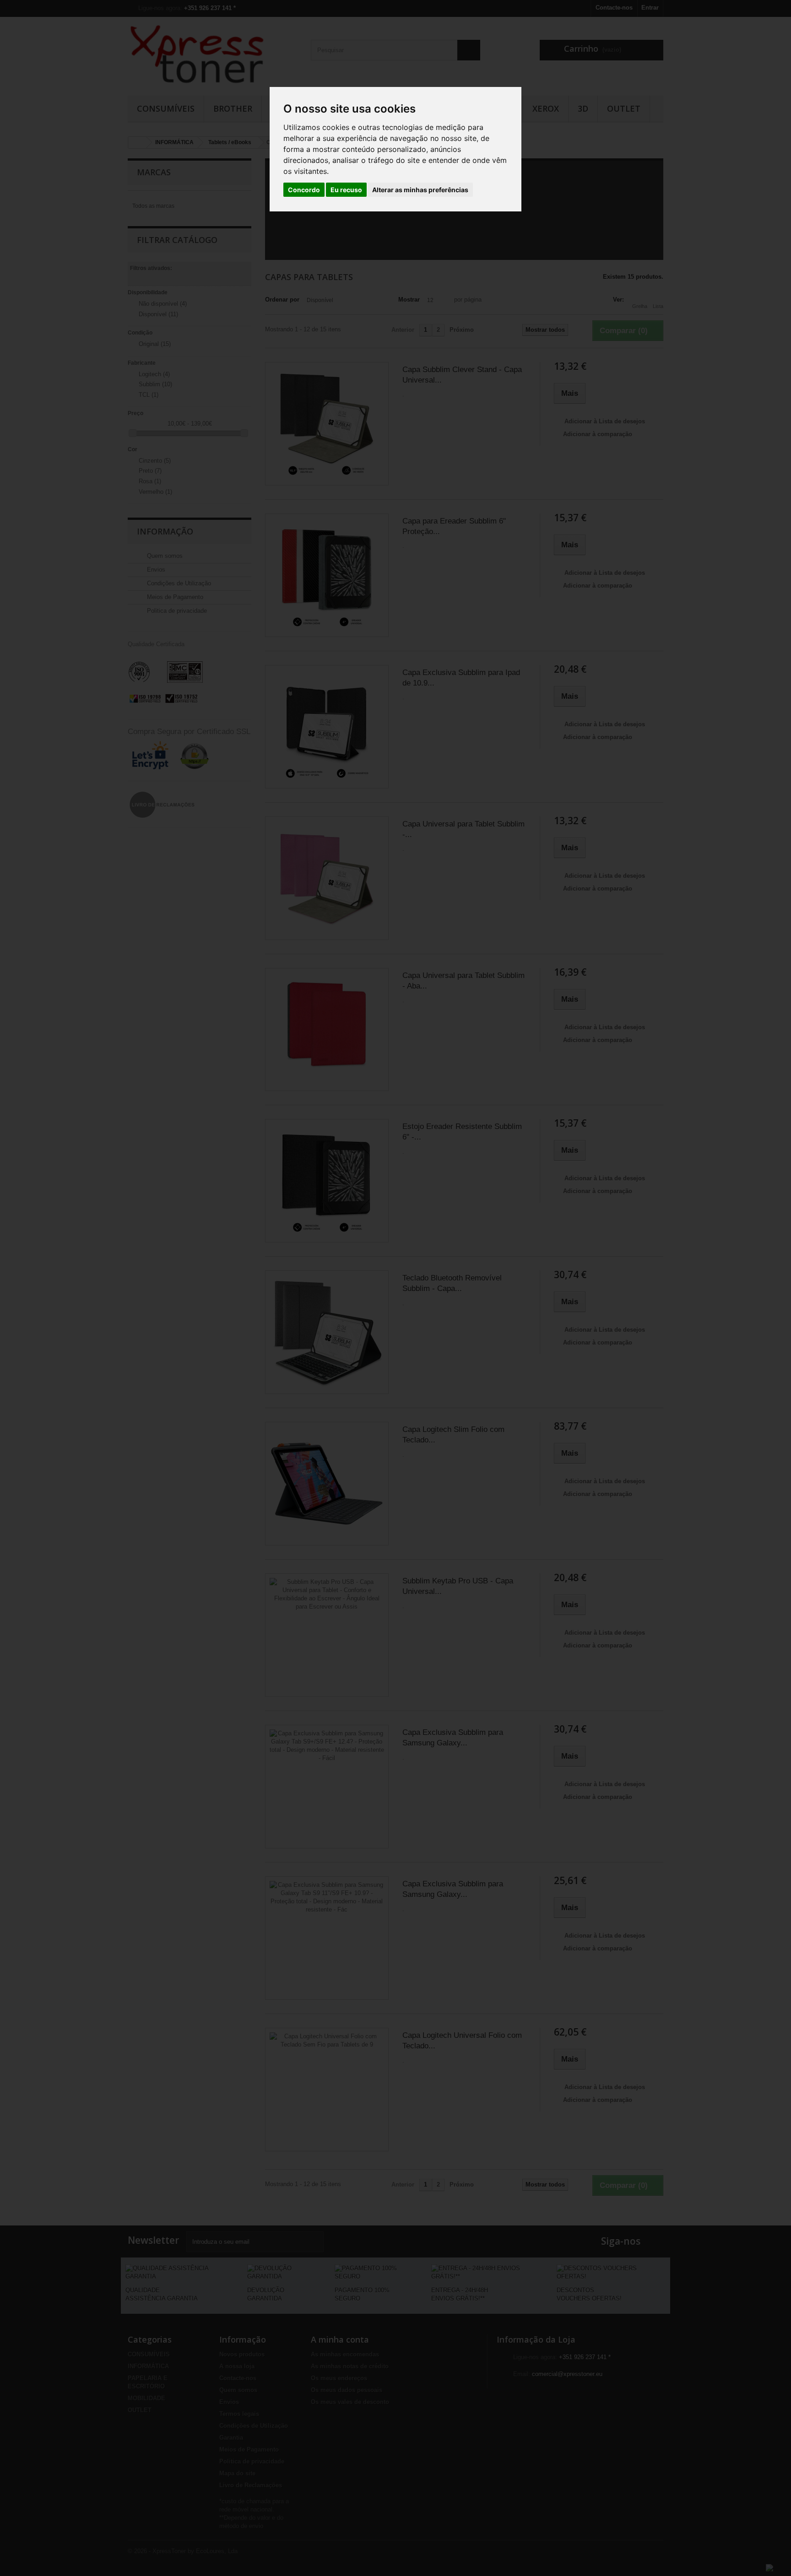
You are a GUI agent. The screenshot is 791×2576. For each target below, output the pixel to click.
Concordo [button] (304, 190)
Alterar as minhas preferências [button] (420, 190)
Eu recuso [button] (346, 190)
